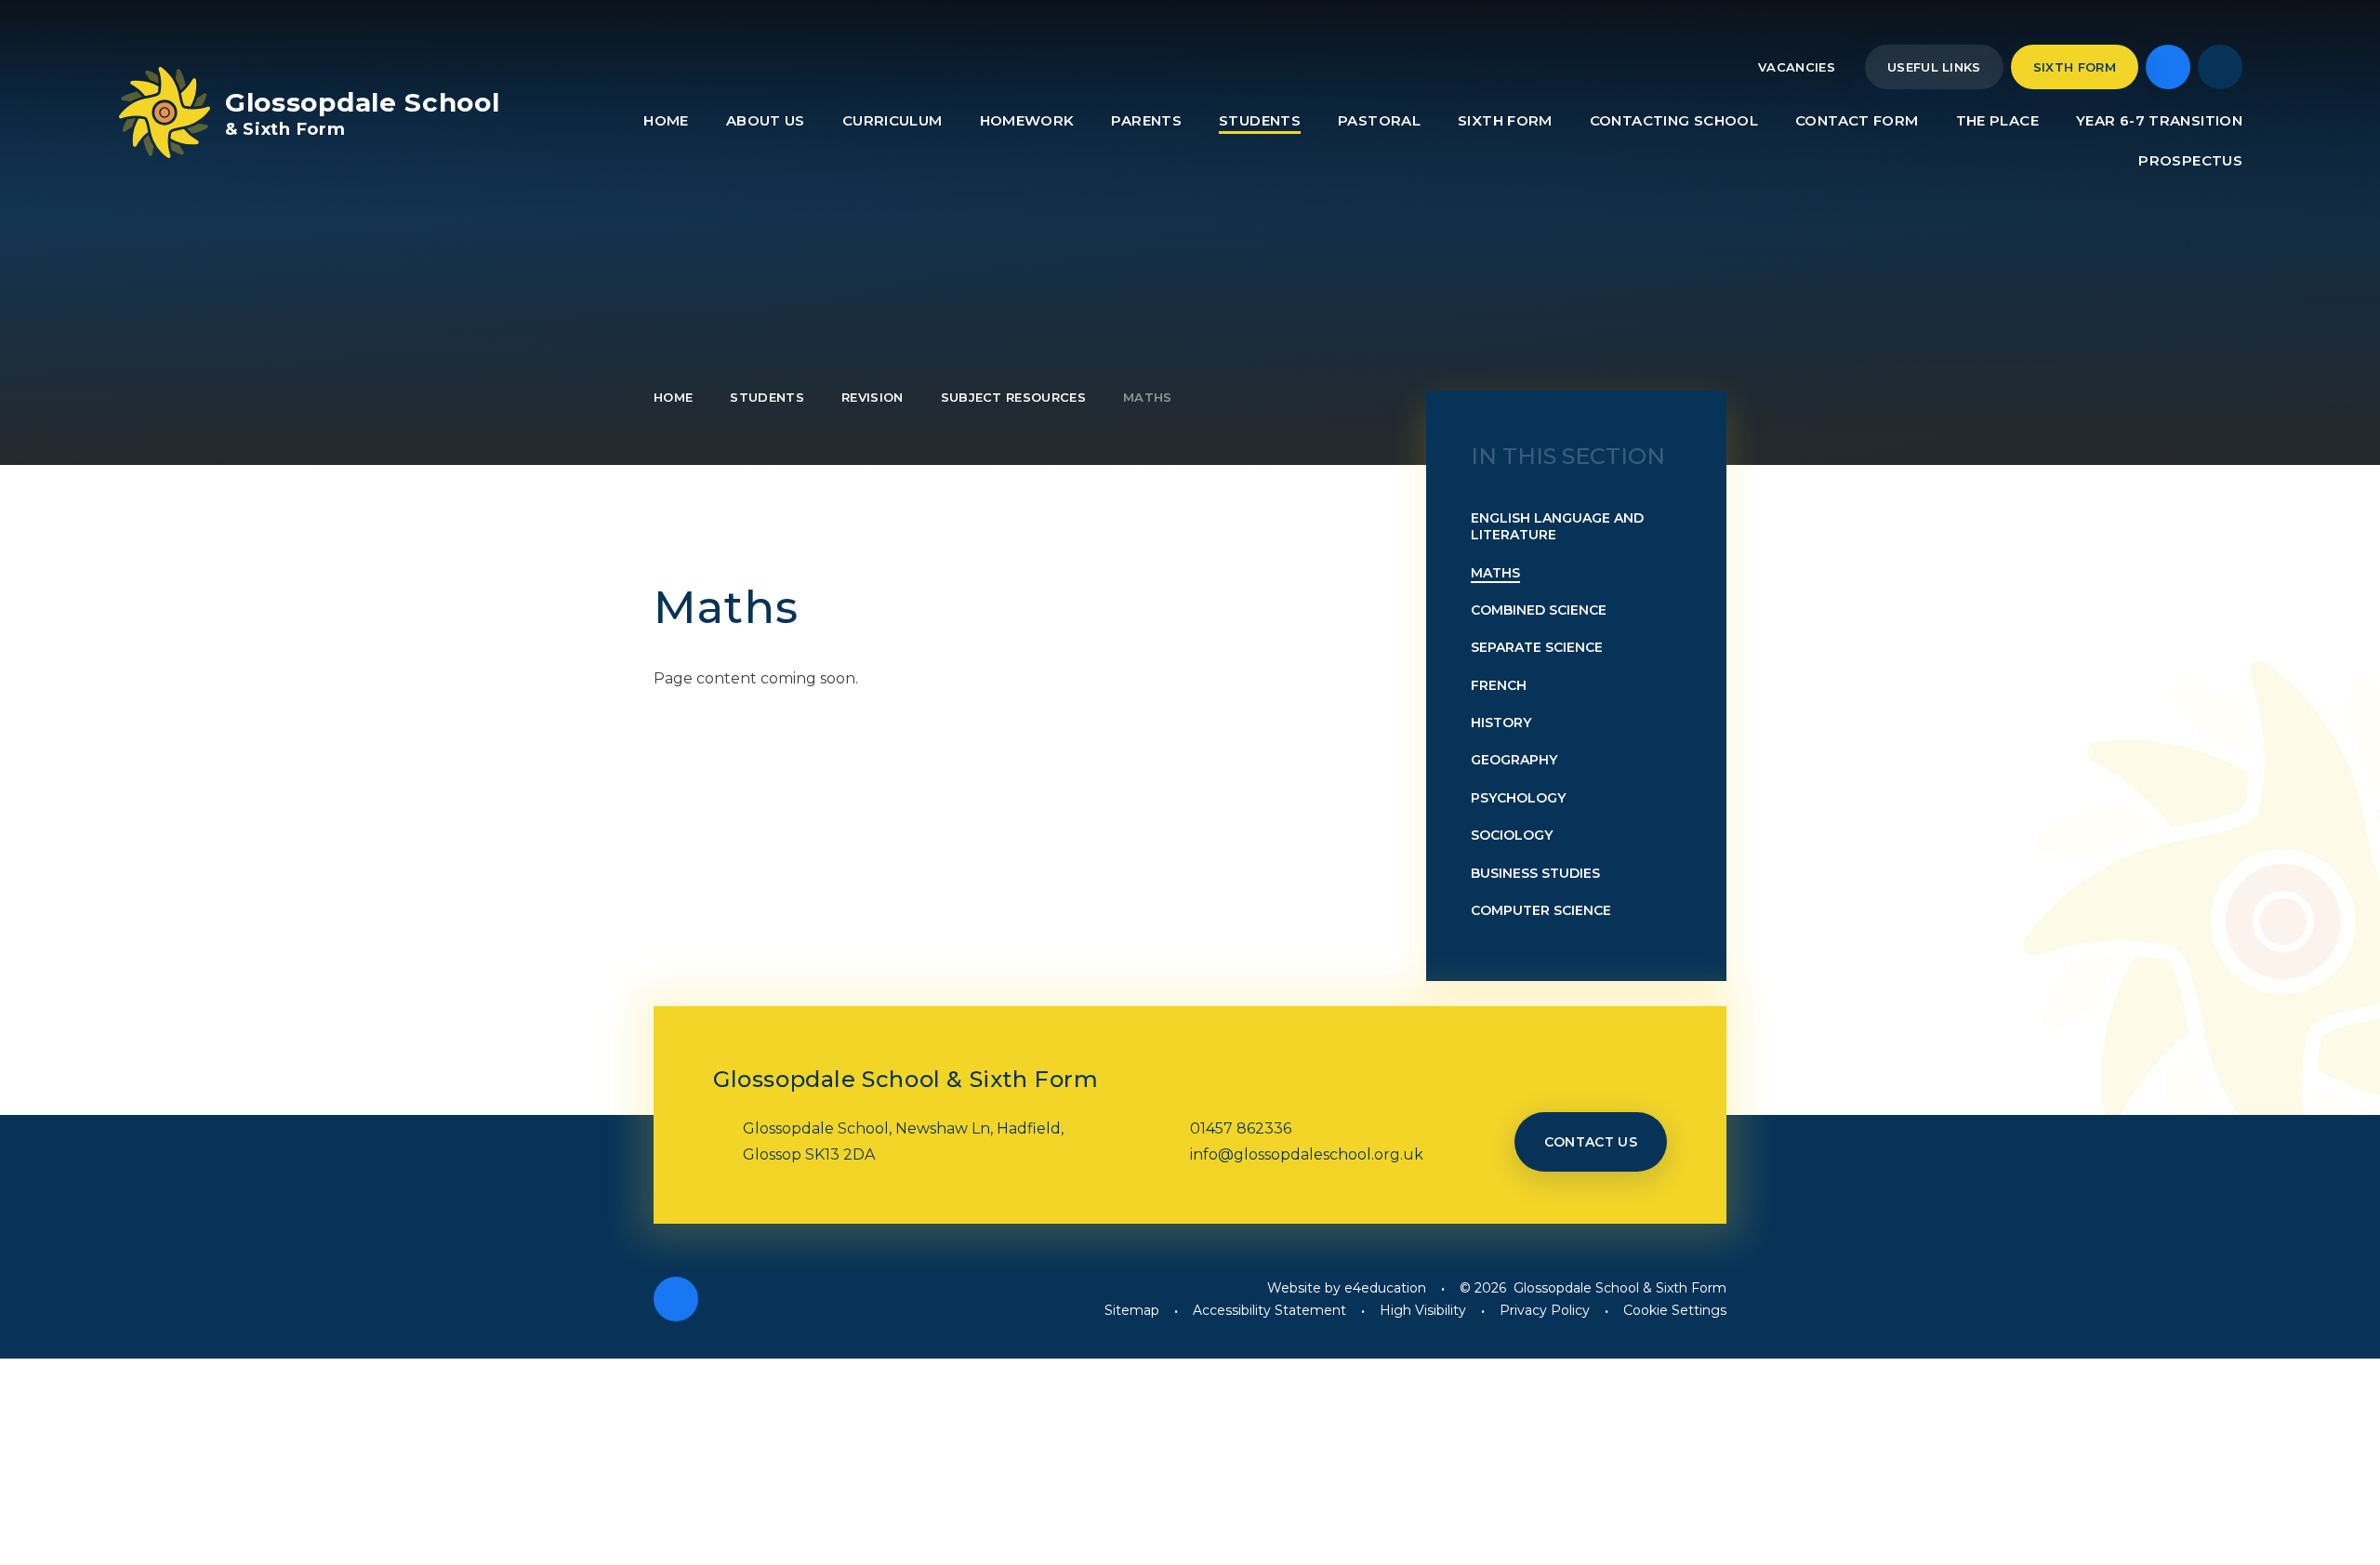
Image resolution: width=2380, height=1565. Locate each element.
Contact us (1591, 1142)
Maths (1148, 397)
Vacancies (1797, 67)
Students (767, 397)
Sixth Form (2075, 67)
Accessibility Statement (1269, 1310)
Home (673, 397)
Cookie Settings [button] (1675, 1310)
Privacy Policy (1545, 1310)
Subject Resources (1014, 397)
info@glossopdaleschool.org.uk (1307, 1154)
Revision (873, 397)
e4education (1385, 1288)
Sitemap (1132, 1310)
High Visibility (1423, 1310)
